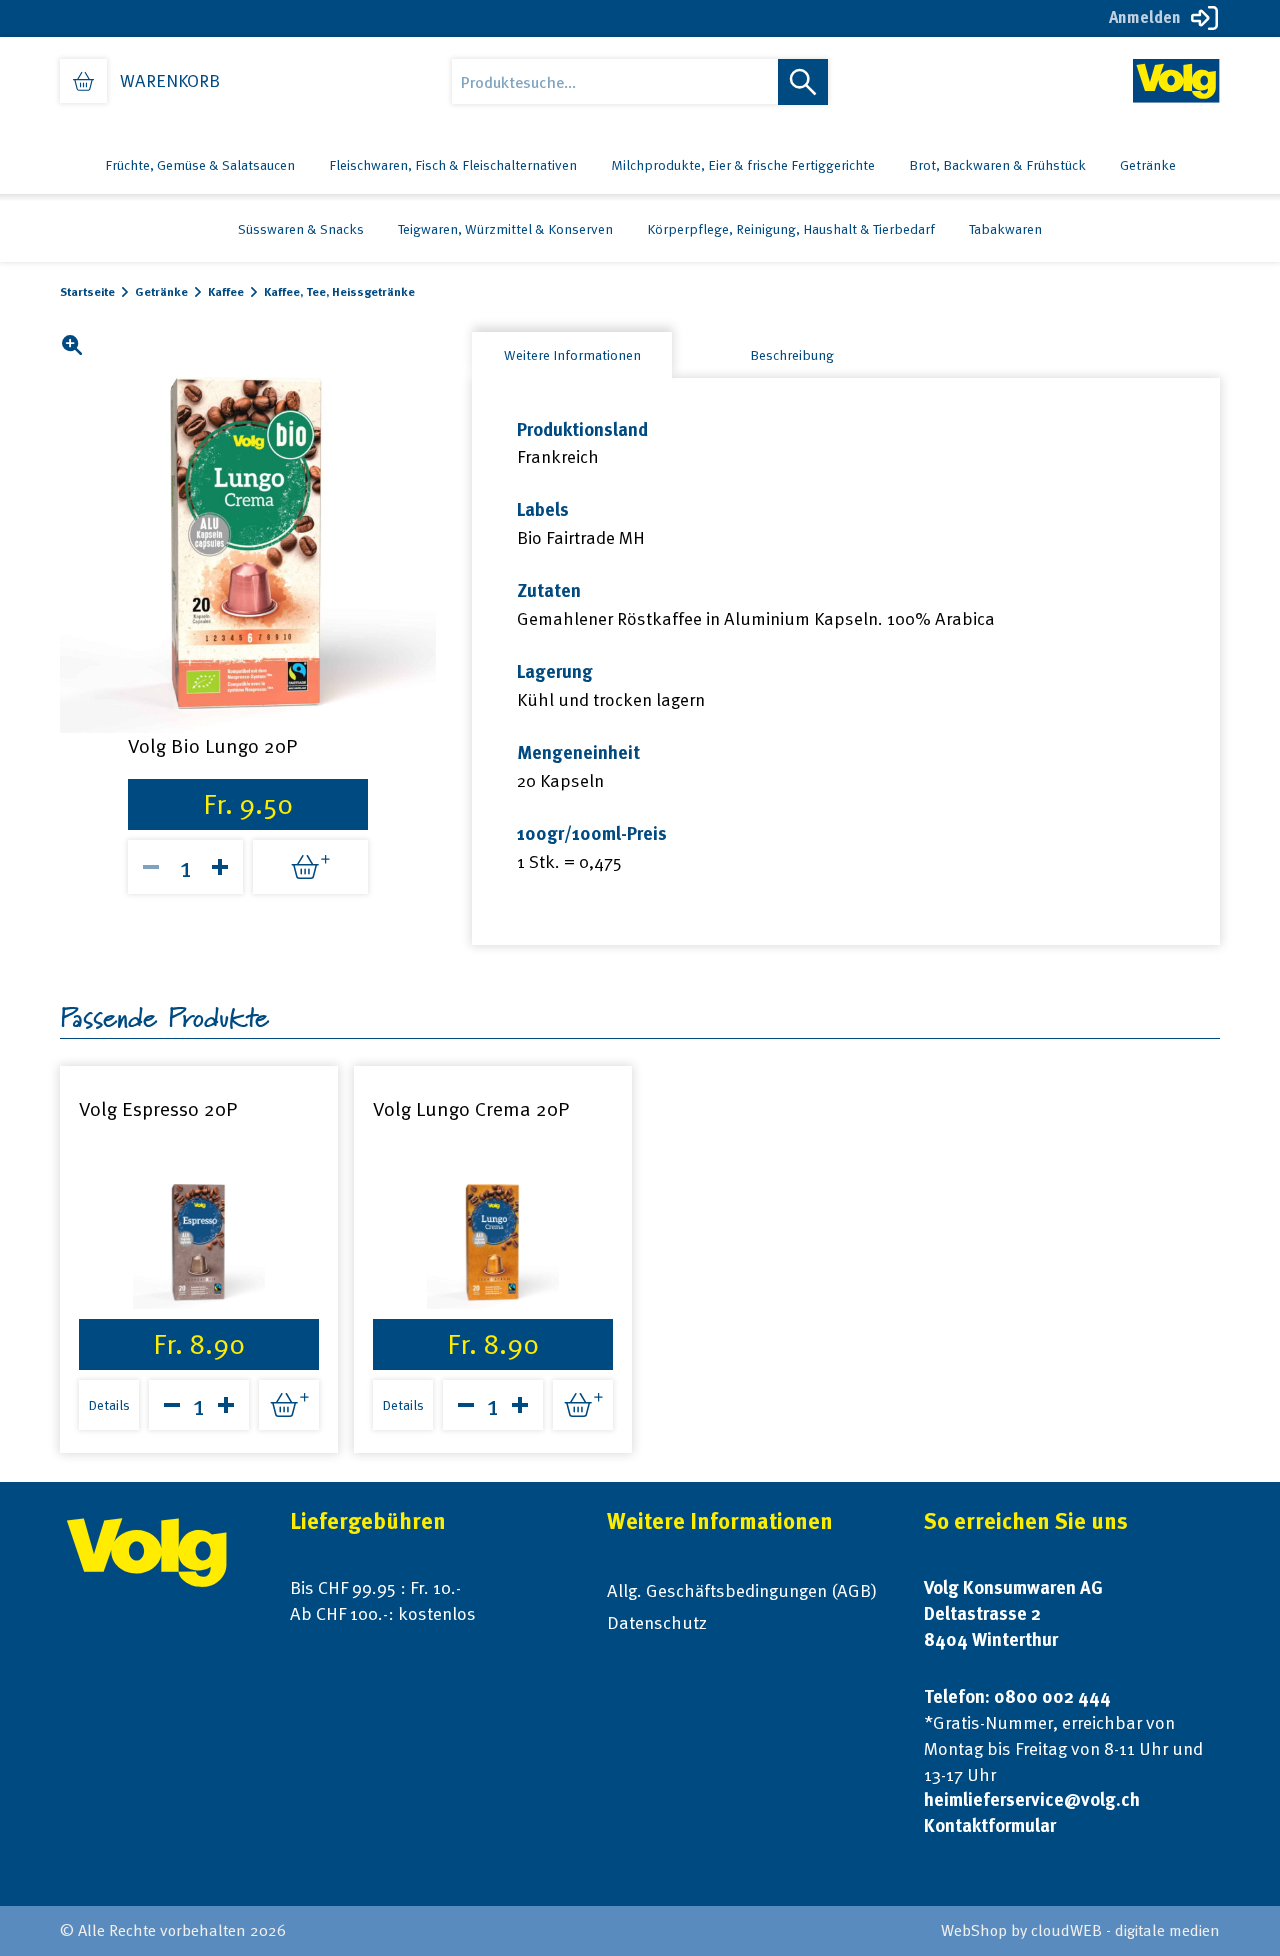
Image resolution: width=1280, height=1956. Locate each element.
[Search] (803, 82)
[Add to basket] (310, 867)
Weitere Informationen (572, 355)
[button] (71, 345)
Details (109, 1405)
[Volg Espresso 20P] (199, 1243)
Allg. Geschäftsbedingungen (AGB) (742, 1590)
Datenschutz (657, 1622)
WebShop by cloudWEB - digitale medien (1080, 1930)
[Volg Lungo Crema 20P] (493, 1243)
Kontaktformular (990, 1825)
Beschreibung (792, 355)
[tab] (572, 355)
